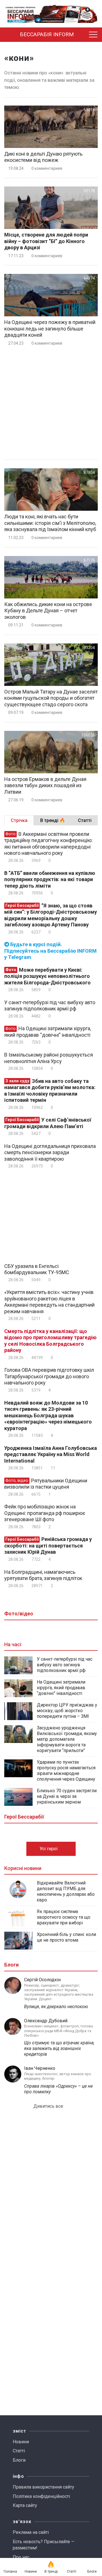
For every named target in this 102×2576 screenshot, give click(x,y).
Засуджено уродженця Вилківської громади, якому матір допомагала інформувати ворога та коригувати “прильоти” (67, 1739)
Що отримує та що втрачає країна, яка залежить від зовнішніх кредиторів (59, 2048)
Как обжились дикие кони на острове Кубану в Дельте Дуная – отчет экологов (48, 611)
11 (53, 1468)
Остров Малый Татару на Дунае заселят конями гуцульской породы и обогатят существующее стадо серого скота (51, 698)
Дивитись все (49, 2106)
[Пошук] (83, 35)
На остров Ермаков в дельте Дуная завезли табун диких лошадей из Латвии (45, 785)
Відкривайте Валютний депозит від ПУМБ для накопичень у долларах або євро (66, 1891)
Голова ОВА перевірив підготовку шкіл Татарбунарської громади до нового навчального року (49, 1376)
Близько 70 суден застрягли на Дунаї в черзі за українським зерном (67, 1796)
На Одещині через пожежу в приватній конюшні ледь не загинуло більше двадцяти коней (50, 329)
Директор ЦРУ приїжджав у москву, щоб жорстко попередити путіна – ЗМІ (67, 1711)
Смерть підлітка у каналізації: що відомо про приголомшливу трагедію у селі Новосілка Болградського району (50, 1341)
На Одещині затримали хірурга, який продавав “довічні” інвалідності (48, 1032)
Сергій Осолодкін (42, 1980)
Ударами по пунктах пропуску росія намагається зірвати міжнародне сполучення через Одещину (66, 1771)
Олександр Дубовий (46, 2021)
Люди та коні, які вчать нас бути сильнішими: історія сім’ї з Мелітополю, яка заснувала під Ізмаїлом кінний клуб (50, 523)
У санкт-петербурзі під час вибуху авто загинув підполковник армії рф (50, 1006)
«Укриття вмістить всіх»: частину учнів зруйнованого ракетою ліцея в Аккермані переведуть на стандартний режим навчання (49, 1302)
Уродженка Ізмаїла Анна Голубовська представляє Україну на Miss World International (51, 1454)
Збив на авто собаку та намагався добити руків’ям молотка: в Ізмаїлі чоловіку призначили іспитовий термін (50, 1091)
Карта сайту (25, 2505)
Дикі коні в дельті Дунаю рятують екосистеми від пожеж (43, 157)
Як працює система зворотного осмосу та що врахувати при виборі (64, 1917)
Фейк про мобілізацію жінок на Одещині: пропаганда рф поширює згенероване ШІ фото (45, 1513)
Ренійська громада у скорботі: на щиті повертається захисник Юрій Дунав (48, 1545)
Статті (19, 2451)
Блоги (19, 2460)
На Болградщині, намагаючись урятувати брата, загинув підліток (43, 1575)
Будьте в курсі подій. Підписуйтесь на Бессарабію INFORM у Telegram (50, 951)
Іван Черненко (40, 2068)
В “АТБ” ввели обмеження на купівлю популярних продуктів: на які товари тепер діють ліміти (50, 879)
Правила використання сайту (43, 2487)
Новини (21, 2442)
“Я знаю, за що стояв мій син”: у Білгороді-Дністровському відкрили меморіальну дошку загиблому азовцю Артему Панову (51, 915)
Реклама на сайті (31, 2532)
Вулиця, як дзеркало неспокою (56, 2007)
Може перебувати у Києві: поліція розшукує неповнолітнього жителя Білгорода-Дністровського (47, 976)
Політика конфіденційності (41, 2496)
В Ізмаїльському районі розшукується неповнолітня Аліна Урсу (49, 1058)
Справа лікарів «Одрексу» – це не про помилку (58, 2089)
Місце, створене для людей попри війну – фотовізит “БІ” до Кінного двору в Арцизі (46, 241)
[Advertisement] (51, 403)
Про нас (21, 2557)
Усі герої (49, 1849)
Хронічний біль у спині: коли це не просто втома (66, 1937)
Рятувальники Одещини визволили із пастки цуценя (46, 1484)
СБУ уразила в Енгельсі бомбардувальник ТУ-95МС (37, 1269)
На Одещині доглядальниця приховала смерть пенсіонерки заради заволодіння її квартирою (50, 1152)
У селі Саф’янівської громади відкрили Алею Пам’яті (48, 1123)
